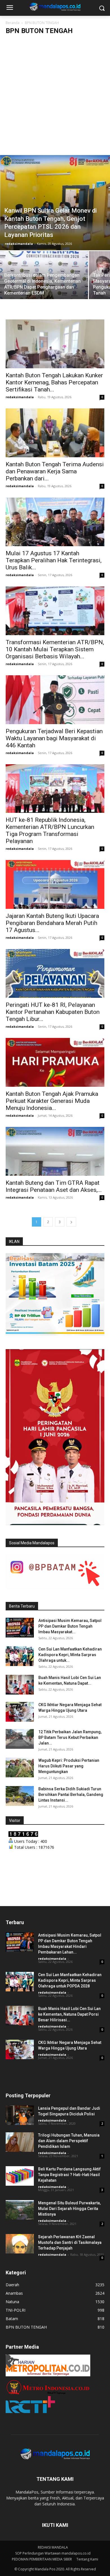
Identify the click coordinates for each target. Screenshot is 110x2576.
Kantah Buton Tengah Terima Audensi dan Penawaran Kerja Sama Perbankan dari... (55, 471)
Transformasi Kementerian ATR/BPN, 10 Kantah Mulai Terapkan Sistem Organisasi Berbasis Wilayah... (55, 649)
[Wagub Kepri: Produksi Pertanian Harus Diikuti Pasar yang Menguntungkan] (20, 1767)
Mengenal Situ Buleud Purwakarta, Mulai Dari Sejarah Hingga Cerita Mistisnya (69, 2209)
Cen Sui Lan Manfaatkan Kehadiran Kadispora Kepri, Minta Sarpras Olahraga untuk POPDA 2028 (70, 1980)
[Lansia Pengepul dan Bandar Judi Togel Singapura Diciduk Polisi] (20, 2115)
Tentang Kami (87, 2559)
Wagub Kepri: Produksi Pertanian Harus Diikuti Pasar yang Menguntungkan (69, 1766)
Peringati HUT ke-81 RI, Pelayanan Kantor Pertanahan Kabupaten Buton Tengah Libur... (53, 1012)
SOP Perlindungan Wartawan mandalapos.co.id (53, 2553)
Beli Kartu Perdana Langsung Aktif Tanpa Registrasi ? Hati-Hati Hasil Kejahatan (69, 2175)
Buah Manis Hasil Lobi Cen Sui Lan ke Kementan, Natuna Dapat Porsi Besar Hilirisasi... (69, 2014)
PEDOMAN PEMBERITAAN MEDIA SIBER (42, 2559)
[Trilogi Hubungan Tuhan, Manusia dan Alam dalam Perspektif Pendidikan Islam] (20, 2142)
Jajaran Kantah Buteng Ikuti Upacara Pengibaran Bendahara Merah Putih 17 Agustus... (52, 923)
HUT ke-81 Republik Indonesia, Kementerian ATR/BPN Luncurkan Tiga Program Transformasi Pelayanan (50, 830)
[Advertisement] (55, 97)
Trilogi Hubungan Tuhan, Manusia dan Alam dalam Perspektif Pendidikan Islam (69, 2141)
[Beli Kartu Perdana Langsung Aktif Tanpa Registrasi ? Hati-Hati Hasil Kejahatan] (20, 2176)
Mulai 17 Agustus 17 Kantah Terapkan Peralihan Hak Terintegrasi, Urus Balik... (54, 560)
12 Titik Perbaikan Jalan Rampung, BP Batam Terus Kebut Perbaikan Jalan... (70, 1737)
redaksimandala (19, 244)
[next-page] (71, 1222)
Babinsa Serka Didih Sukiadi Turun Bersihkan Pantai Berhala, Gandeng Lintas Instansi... (71, 1795)
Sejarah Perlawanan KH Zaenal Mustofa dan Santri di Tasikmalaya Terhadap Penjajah (70, 2242)
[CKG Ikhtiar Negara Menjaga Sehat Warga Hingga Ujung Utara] (20, 1712)
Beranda (13, 23)
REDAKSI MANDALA (53, 2547)
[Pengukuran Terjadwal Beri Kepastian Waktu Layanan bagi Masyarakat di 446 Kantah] (55, 700)
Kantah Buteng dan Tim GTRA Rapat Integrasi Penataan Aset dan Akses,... (54, 1186)
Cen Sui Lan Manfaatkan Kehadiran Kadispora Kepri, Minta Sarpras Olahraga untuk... (70, 1655)
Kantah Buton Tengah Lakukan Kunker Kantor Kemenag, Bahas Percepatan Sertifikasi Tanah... (54, 382)
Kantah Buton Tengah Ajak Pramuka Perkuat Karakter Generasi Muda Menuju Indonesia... (52, 1101)
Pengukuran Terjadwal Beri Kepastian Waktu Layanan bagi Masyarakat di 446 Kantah (54, 738)
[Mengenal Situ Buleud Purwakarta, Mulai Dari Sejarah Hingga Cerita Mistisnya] (20, 2210)
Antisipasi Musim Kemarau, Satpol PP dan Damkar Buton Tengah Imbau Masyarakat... (70, 1626)
